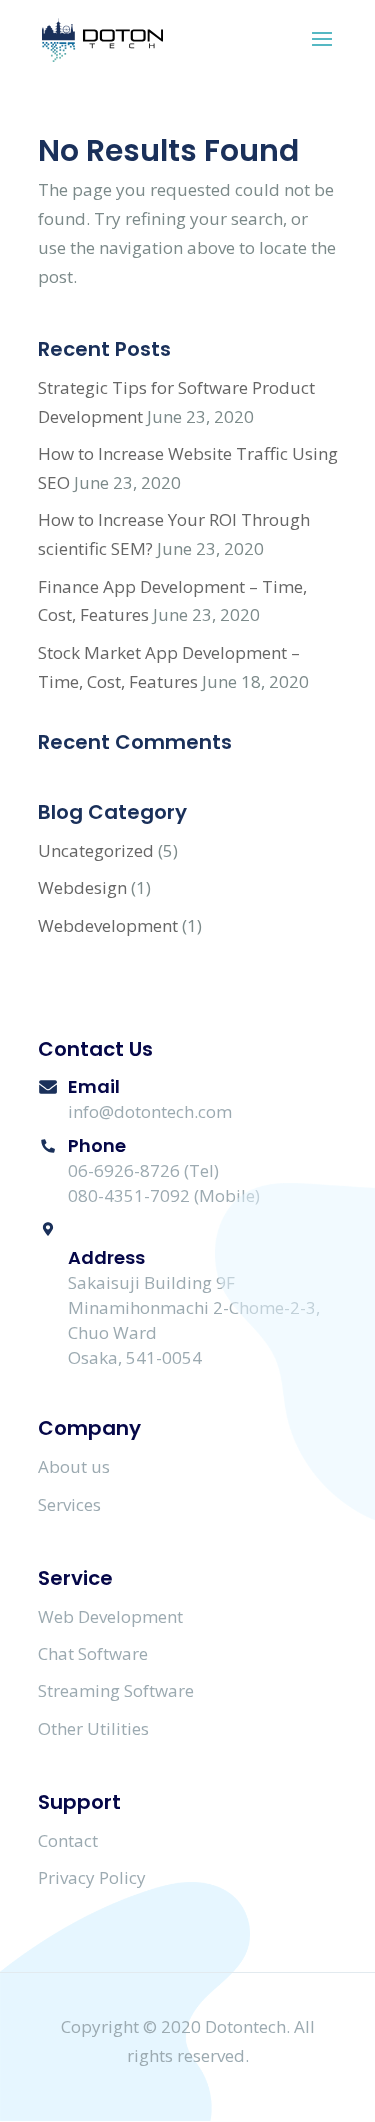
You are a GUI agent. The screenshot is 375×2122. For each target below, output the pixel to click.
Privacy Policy (92, 1877)
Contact (68, 1840)
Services (69, 1504)
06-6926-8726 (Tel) (143, 1170)
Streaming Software (116, 1690)
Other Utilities (93, 1728)
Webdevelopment (108, 925)
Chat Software (93, 1653)
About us (74, 1466)
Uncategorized (96, 850)
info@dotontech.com (150, 1111)
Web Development (110, 1616)
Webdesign (82, 887)
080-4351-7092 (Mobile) (164, 1195)
